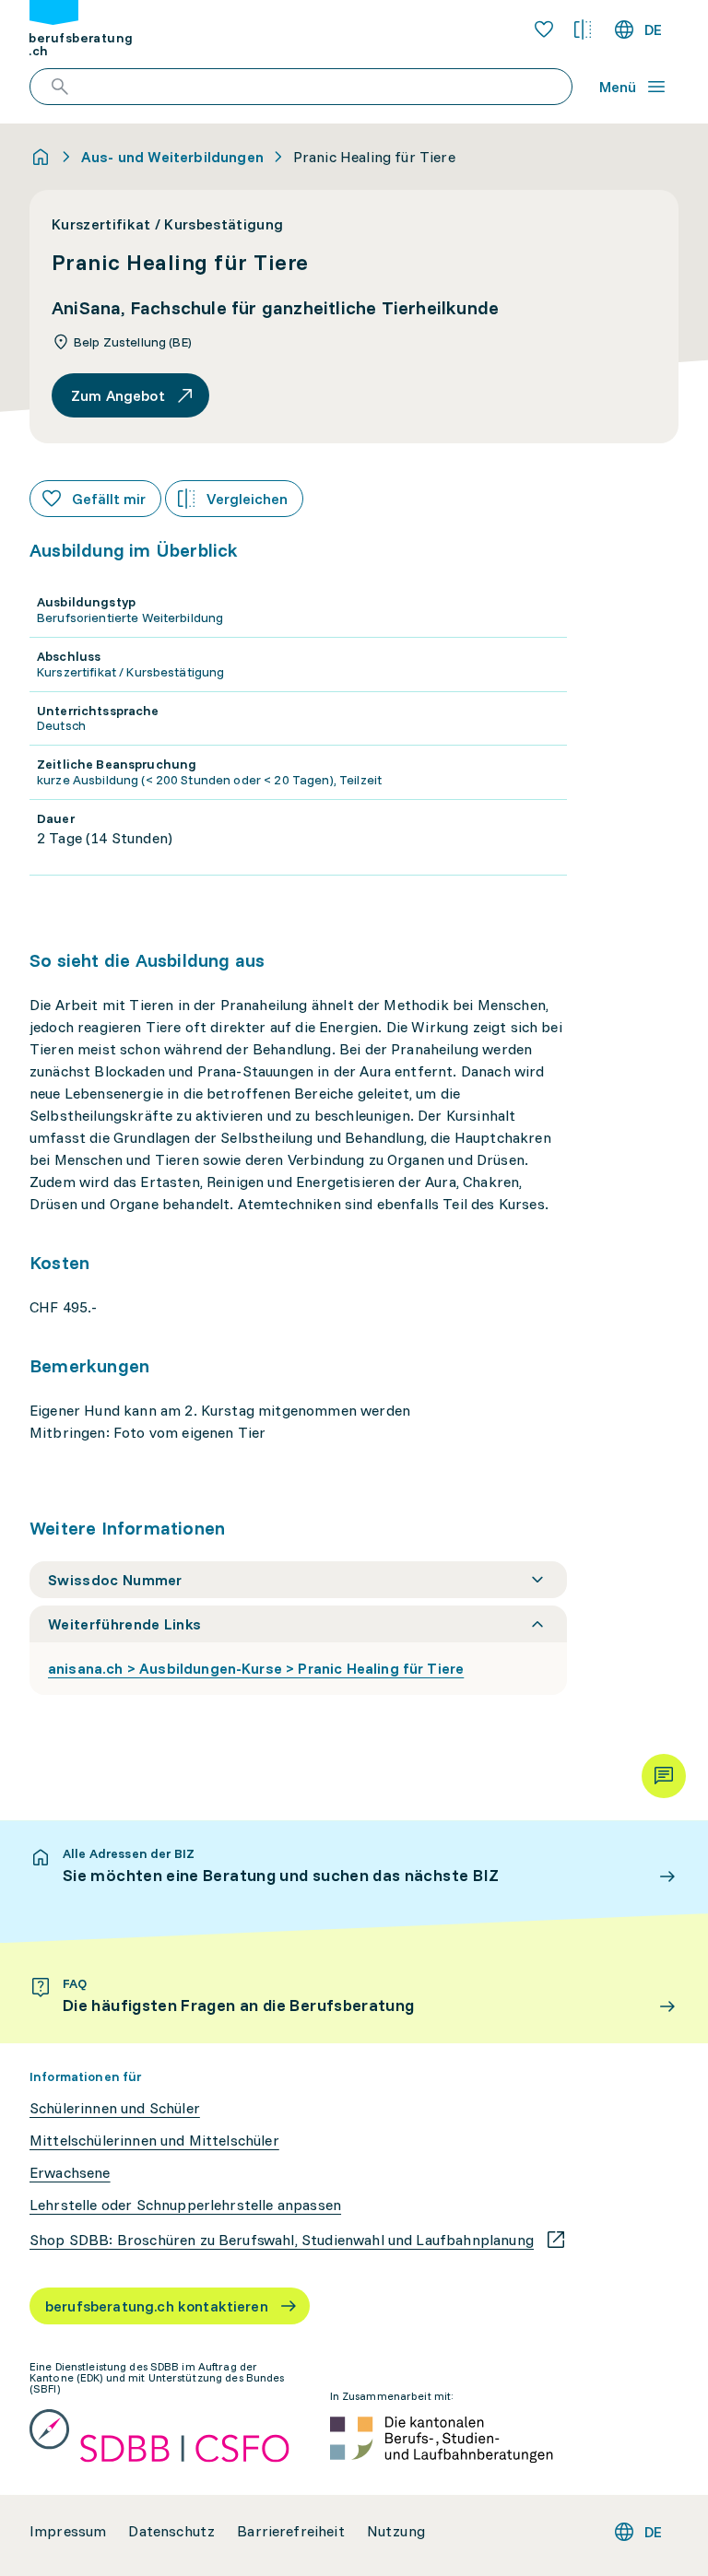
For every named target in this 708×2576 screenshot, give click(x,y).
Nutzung (396, 2531)
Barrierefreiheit (291, 2531)
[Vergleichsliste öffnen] (583, 29)
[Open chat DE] (664, 1776)
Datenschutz (171, 2531)
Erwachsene (70, 2173)
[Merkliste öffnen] (544, 29)
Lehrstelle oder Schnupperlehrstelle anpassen (185, 2205)
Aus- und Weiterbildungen (172, 157)
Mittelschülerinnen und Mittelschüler (154, 2141)
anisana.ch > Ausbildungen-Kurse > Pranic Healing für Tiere (256, 1668)
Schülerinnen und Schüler (115, 2108)
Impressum (68, 2531)
